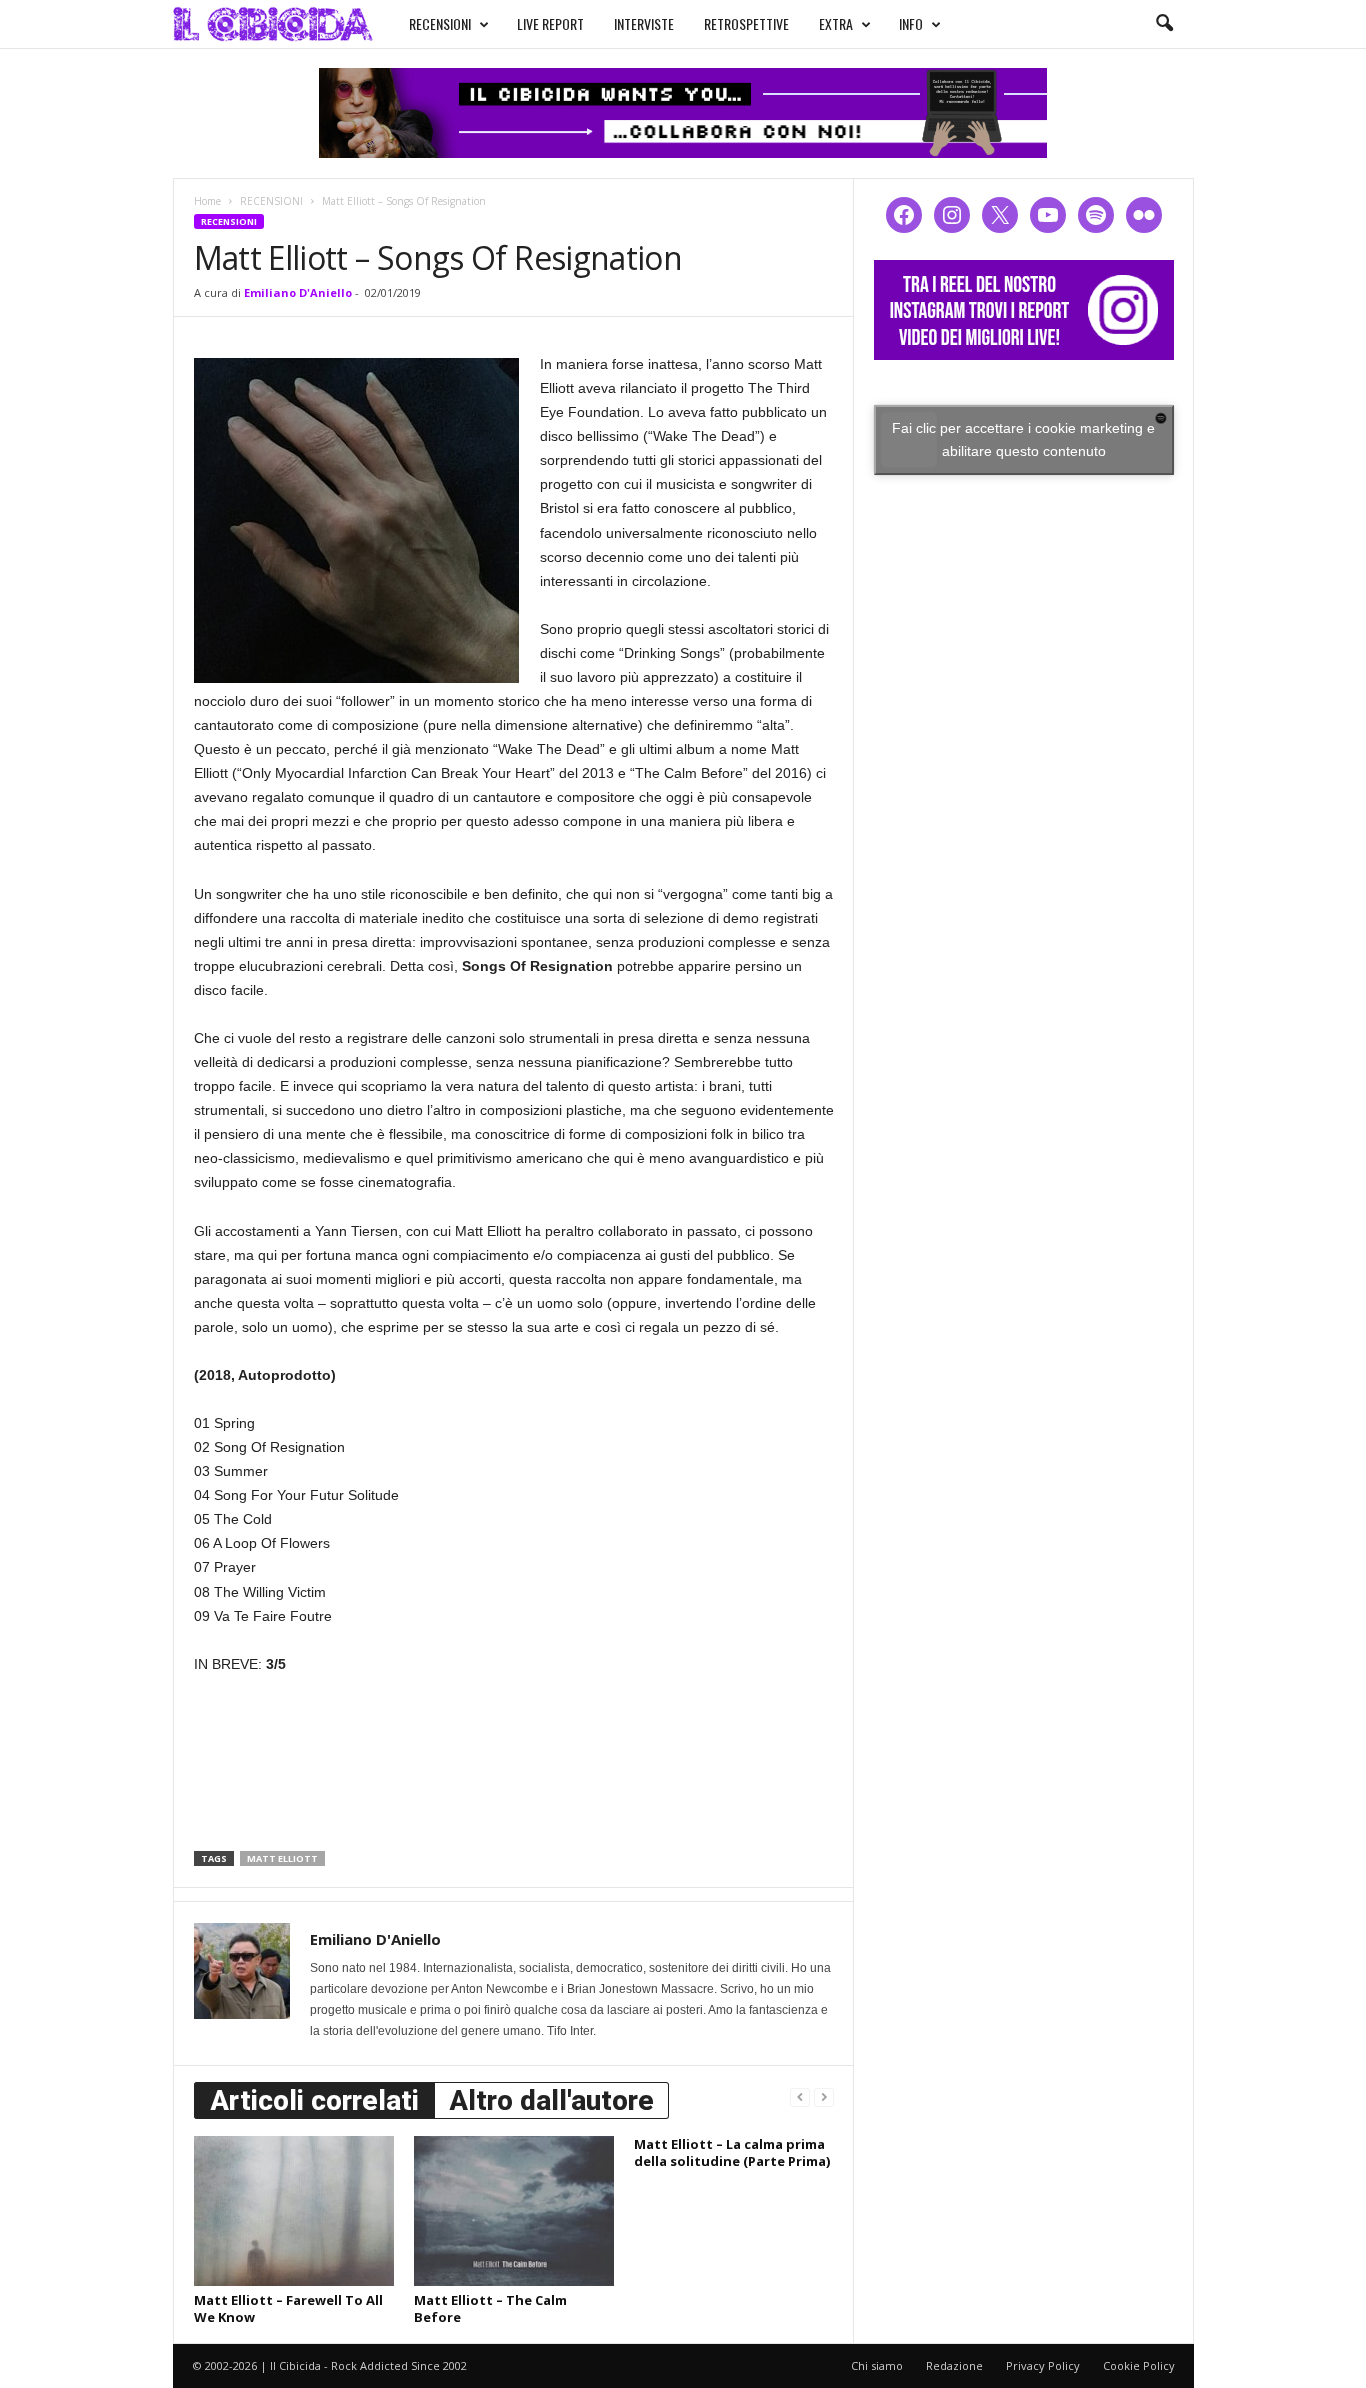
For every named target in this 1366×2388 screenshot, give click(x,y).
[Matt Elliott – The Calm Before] (514, 2211)
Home (207, 201)
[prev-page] (800, 2096)
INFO (911, 23)
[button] (1164, 24)
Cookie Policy (1139, 2365)
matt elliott (282, 1858)
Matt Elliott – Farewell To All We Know (288, 2308)
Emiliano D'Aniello (298, 292)
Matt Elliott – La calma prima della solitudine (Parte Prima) (732, 2152)
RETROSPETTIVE (746, 23)
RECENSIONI (440, 23)
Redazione (954, 2365)
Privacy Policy (1043, 2365)
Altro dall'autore (551, 2100)
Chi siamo (877, 2365)
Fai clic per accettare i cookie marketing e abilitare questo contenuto (1023, 439)
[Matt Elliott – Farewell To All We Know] (294, 2211)
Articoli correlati (314, 2100)
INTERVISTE (644, 23)
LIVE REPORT (550, 23)
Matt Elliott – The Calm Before (490, 2308)
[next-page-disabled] (824, 2096)
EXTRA (836, 23)
